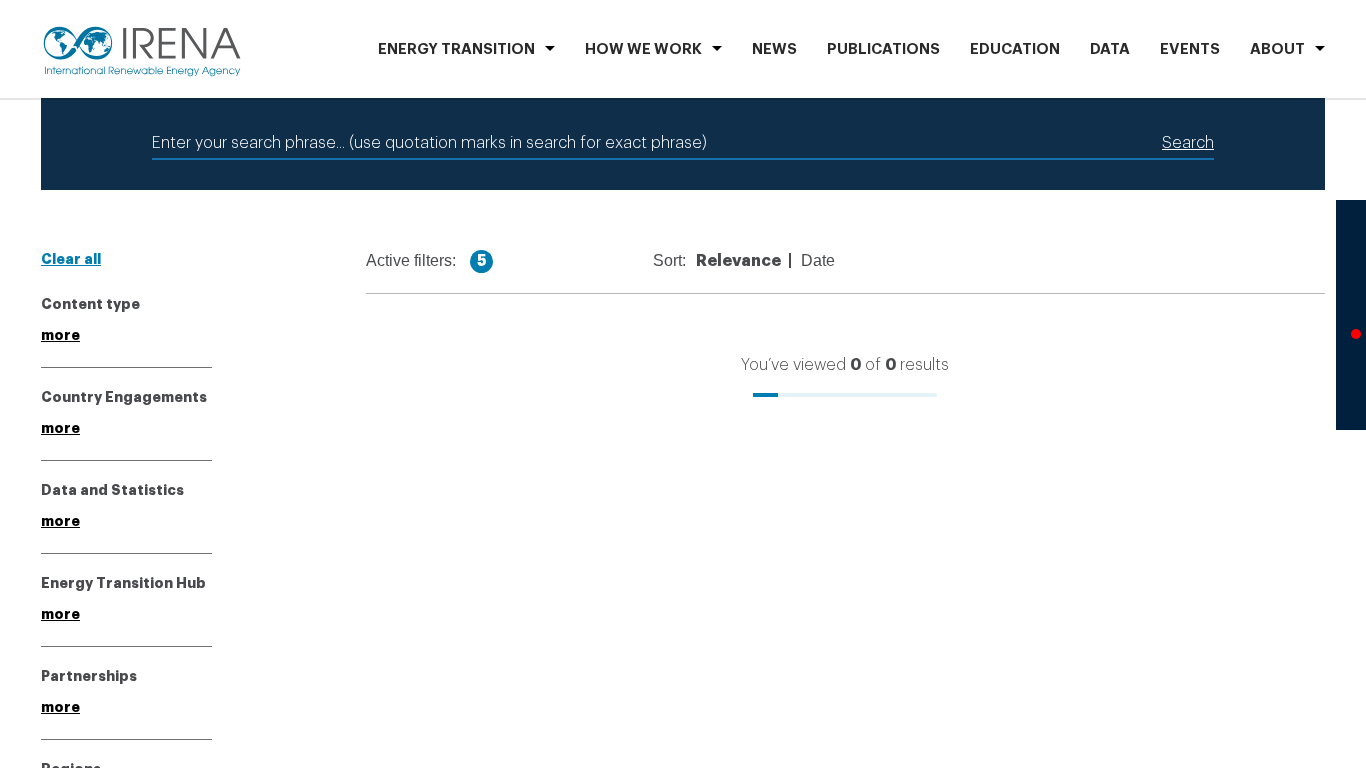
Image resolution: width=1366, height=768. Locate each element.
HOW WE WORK (643, 49)
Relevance (751, 261)
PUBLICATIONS (883, 49)
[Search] (1351, 240)
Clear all (71, 259)
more (60, 335)
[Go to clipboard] (1351, 390)
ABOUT (1277, 49)
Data (1110, 49)
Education (1015, 49)
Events (1190, 49)
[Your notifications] (1351, 340)
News (774, 49)
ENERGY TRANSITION (456, 49)
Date (831, 261)
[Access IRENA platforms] (1351, 290)
